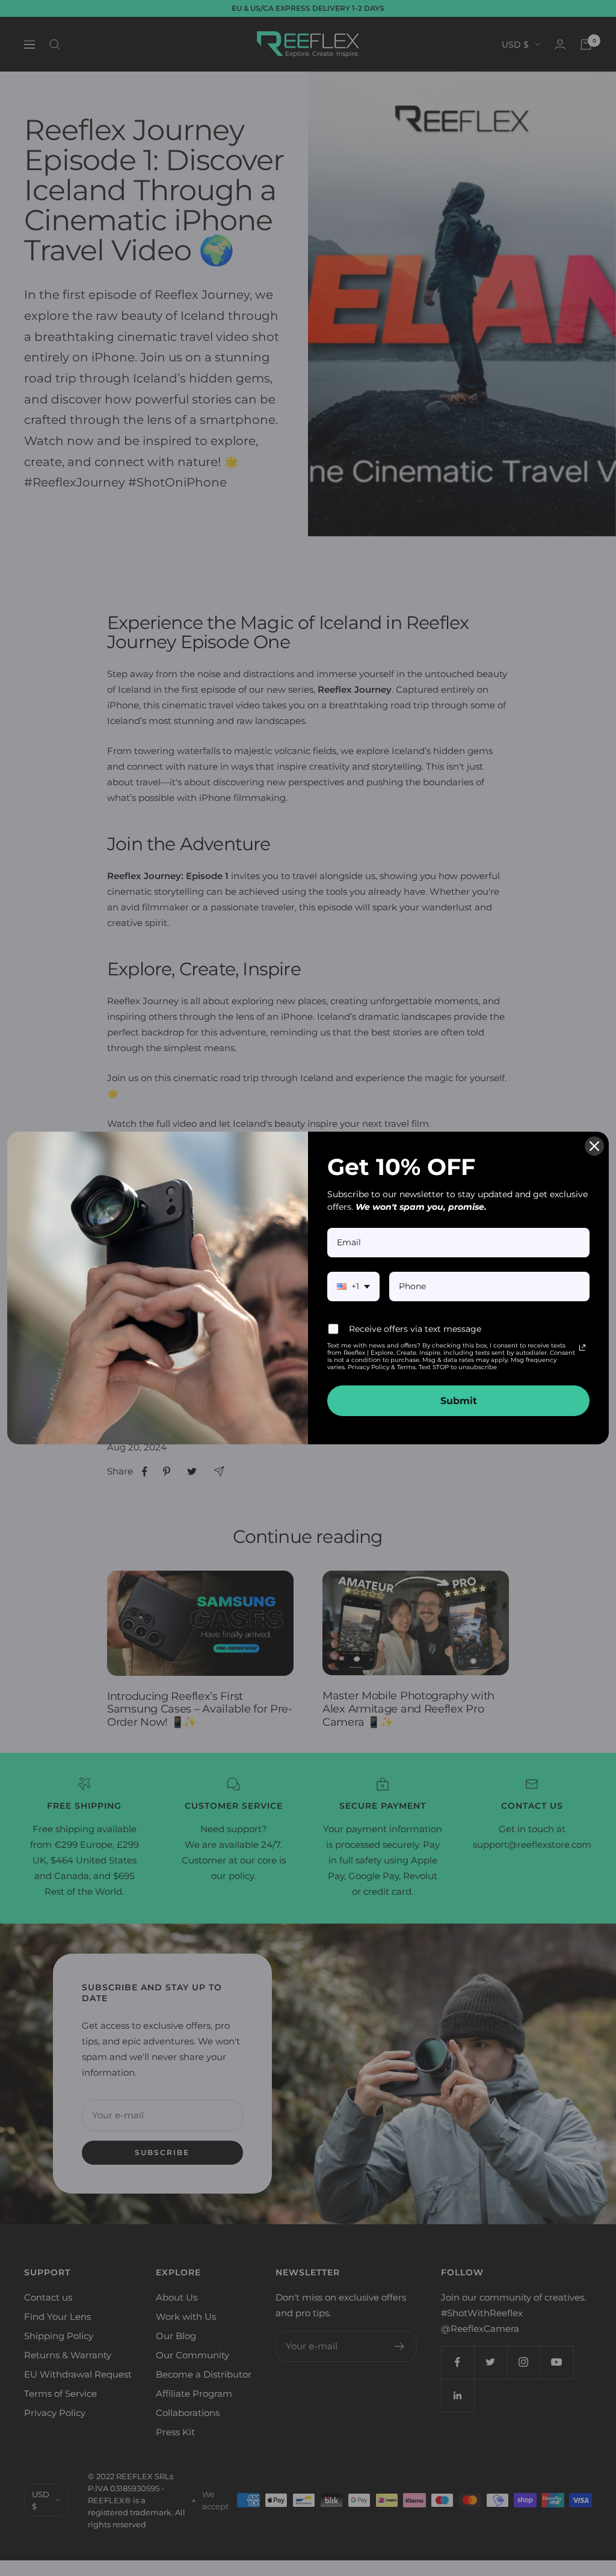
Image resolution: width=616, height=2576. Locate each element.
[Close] (594, 1146)
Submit (459, 1401)
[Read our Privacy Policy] (582, 1348)
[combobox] (353, 1286)
